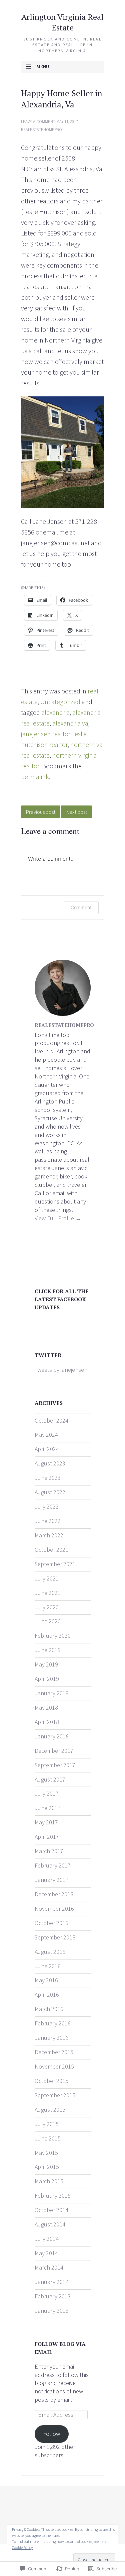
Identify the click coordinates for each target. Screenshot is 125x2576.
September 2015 (55, 2095)
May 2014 (46, 2253)
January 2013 (52, 2311)
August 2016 (50, 1952)
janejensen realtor (46, 734)
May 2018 (46, 1707)
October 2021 (51, 1550)
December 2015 (54, 2052)
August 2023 (50, 1463)
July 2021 (47, 1578)
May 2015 (46, 2153)
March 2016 (49, 2009)
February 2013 (53, 2296)
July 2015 (47, 2124)
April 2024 (47, 1449)
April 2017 (47, 1837)
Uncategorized (60, 702)
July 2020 (47, 1607)
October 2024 (51, 1420)
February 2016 (53, 2023)
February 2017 (53, 1865)
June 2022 (48, 1521)
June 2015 (48, 2138)
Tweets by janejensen (61, 1370)
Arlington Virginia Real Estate (62, 22)
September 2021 (55, 1564)
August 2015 (50, 2110)
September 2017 (55, 1765)
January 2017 (52, 1880)
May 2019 (46, 1664)
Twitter (48, 1355)
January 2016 (52, 2038)
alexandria (55, 712)
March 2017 (49, 1851)
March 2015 (49, 2181)
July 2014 (47, 2239)
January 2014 (52, 2282)
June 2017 (48, 1808)
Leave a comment (38, 122)
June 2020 (48, 1621)
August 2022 (50, 1492)
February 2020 (53, 1636)
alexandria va (70, 723)
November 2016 (54, 1909)
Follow (51, 2434)
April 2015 (47, 2167)
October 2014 (51, 2210)
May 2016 (46, 1980)
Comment (81, 907)
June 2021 (48, 1593)
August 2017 (50, 1779)
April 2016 (47, 1994)
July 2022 (47, 1506)
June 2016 (48, 1966)
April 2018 (47, 1722)
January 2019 (52, 1693)
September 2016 (55, 1937)
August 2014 (50, 2224)
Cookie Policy (22, 2547)
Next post (77, 812)
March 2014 (49, 2267)
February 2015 (53, 2196)
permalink (35, 777)
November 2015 (54, 2066)
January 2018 (52, 1736)
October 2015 (51, 2081)
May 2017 (46, 1822)
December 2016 (54, 1894)
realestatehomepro (41, 130)
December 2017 (54, 1751)
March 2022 (49, 1535)
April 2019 (47, 1679)
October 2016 (51, 1923)
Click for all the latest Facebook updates (62, 1299)
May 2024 (46, 1435)
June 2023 (48, 1478)
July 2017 (47, 1793)
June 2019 (48, 1650)
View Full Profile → (58, 1218)
